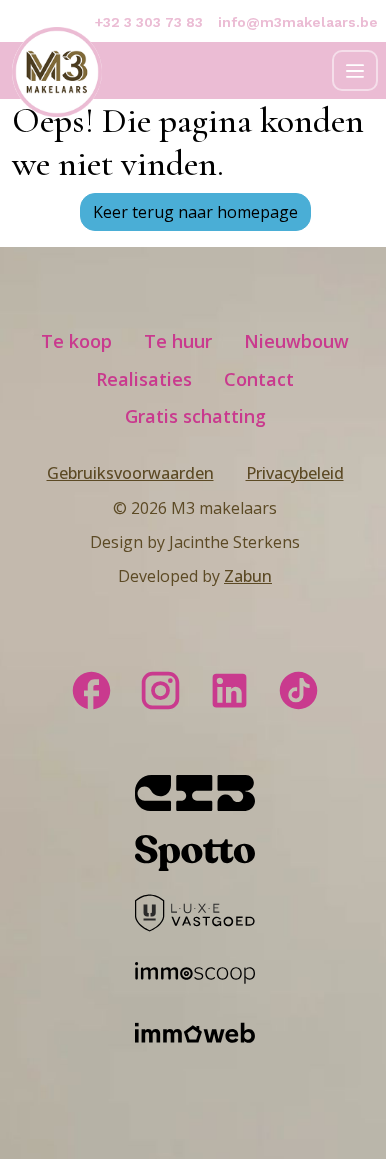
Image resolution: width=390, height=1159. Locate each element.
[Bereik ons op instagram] (160, 688)
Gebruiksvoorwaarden (130, 473)
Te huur (178, 341)
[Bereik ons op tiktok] (298, 688)
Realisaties (144, 379)
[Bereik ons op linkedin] (229, 688)
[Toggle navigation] (355, 70)
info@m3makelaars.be (298, 22)
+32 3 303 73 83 (149, 22)
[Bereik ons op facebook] (91, 688)
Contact (259, 379)
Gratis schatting (195, 416)
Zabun (248, 576)
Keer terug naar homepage (195, 212)
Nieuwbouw (296, 341)
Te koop (76, 341)
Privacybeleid (295, 473)
